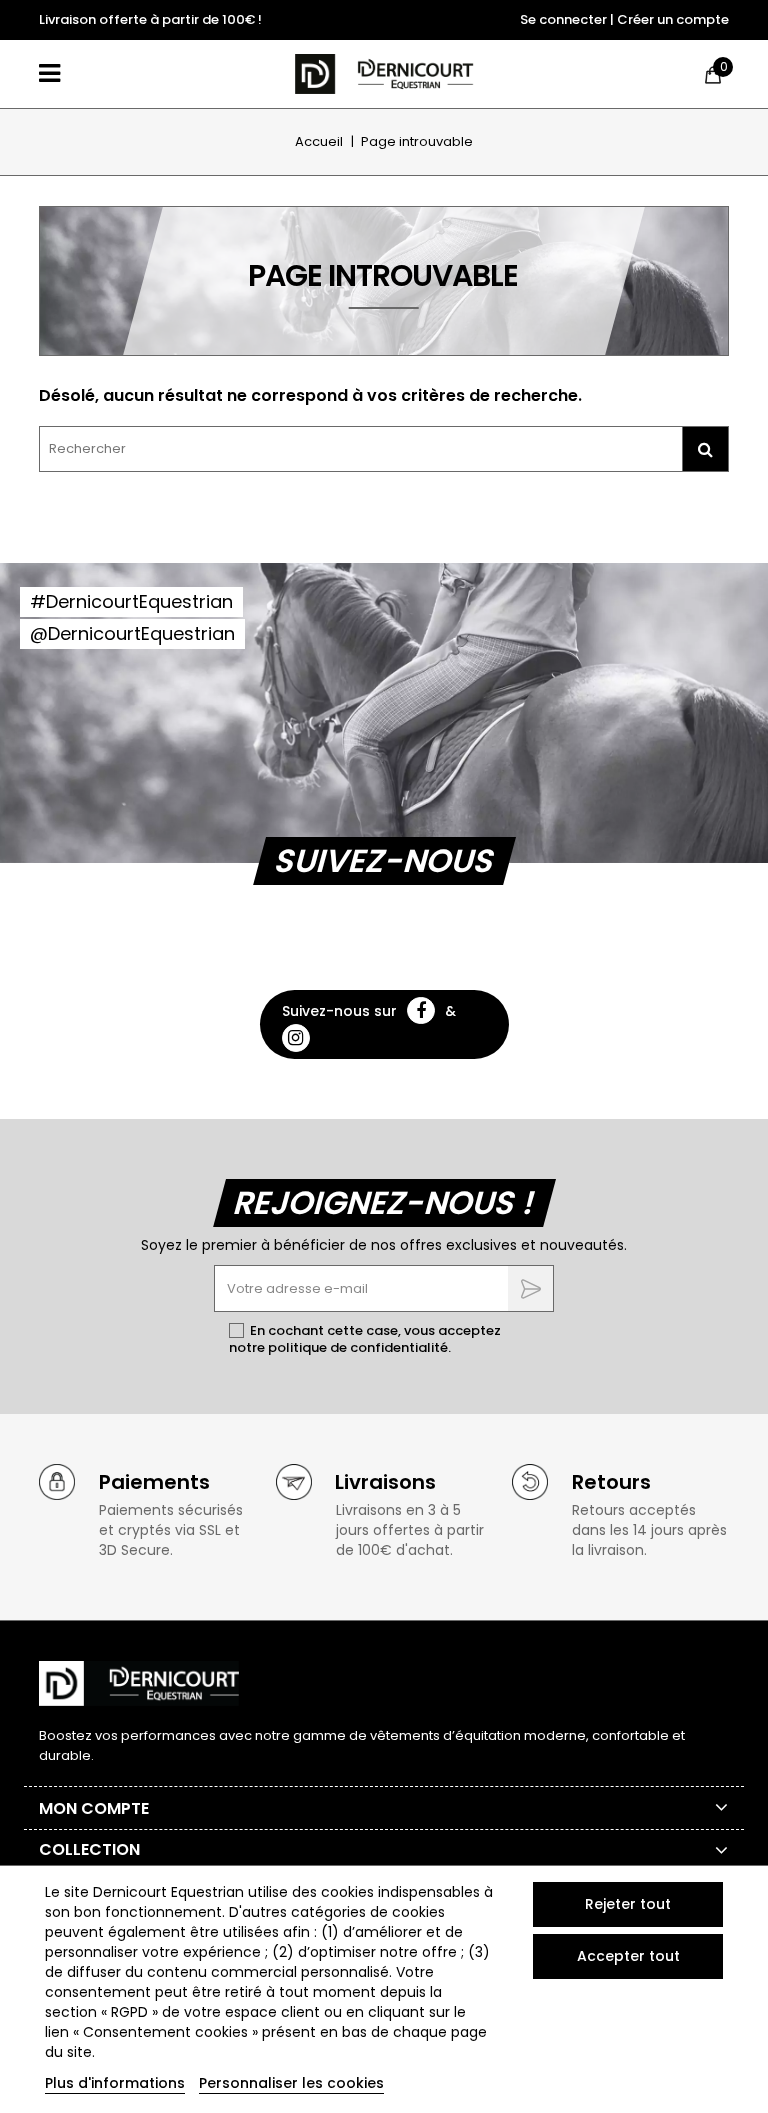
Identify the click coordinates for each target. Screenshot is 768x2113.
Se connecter (563, 19)
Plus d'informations (115, 2083)
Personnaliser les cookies (291, 2083)
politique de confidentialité (358, 1347)
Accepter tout (628, 1956)
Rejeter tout (628, 1904)
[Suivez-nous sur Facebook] (421, 1011)
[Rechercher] (705, 449)
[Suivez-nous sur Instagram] (296, 1038)
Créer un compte (673, 19)
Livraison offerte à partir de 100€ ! (150, 19)
